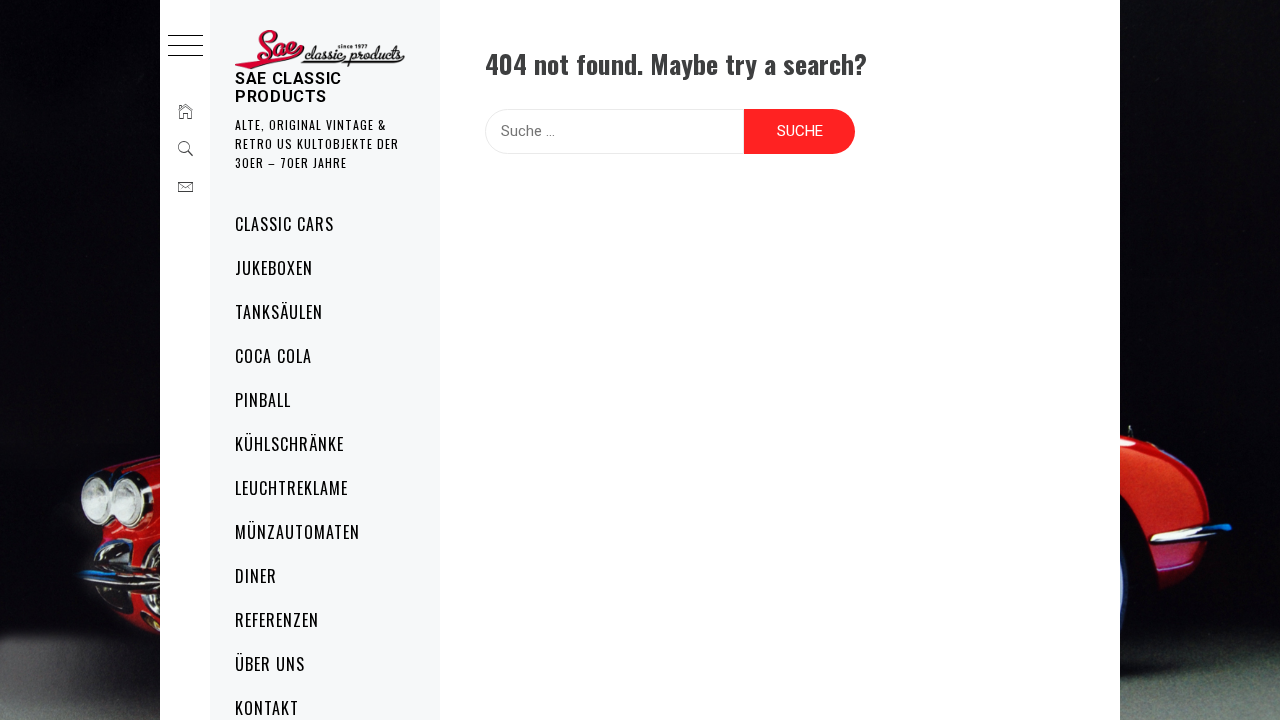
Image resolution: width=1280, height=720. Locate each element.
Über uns (270, 664)
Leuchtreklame (291, 488)
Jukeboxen (274, 268)
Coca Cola (273, 356)
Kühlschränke (289, 444)
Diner (256, 576)
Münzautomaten (297, 532)
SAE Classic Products (288, 87)
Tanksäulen (279, 312)
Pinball (263, 400)
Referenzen (277, 620)
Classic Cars (284, 224)
